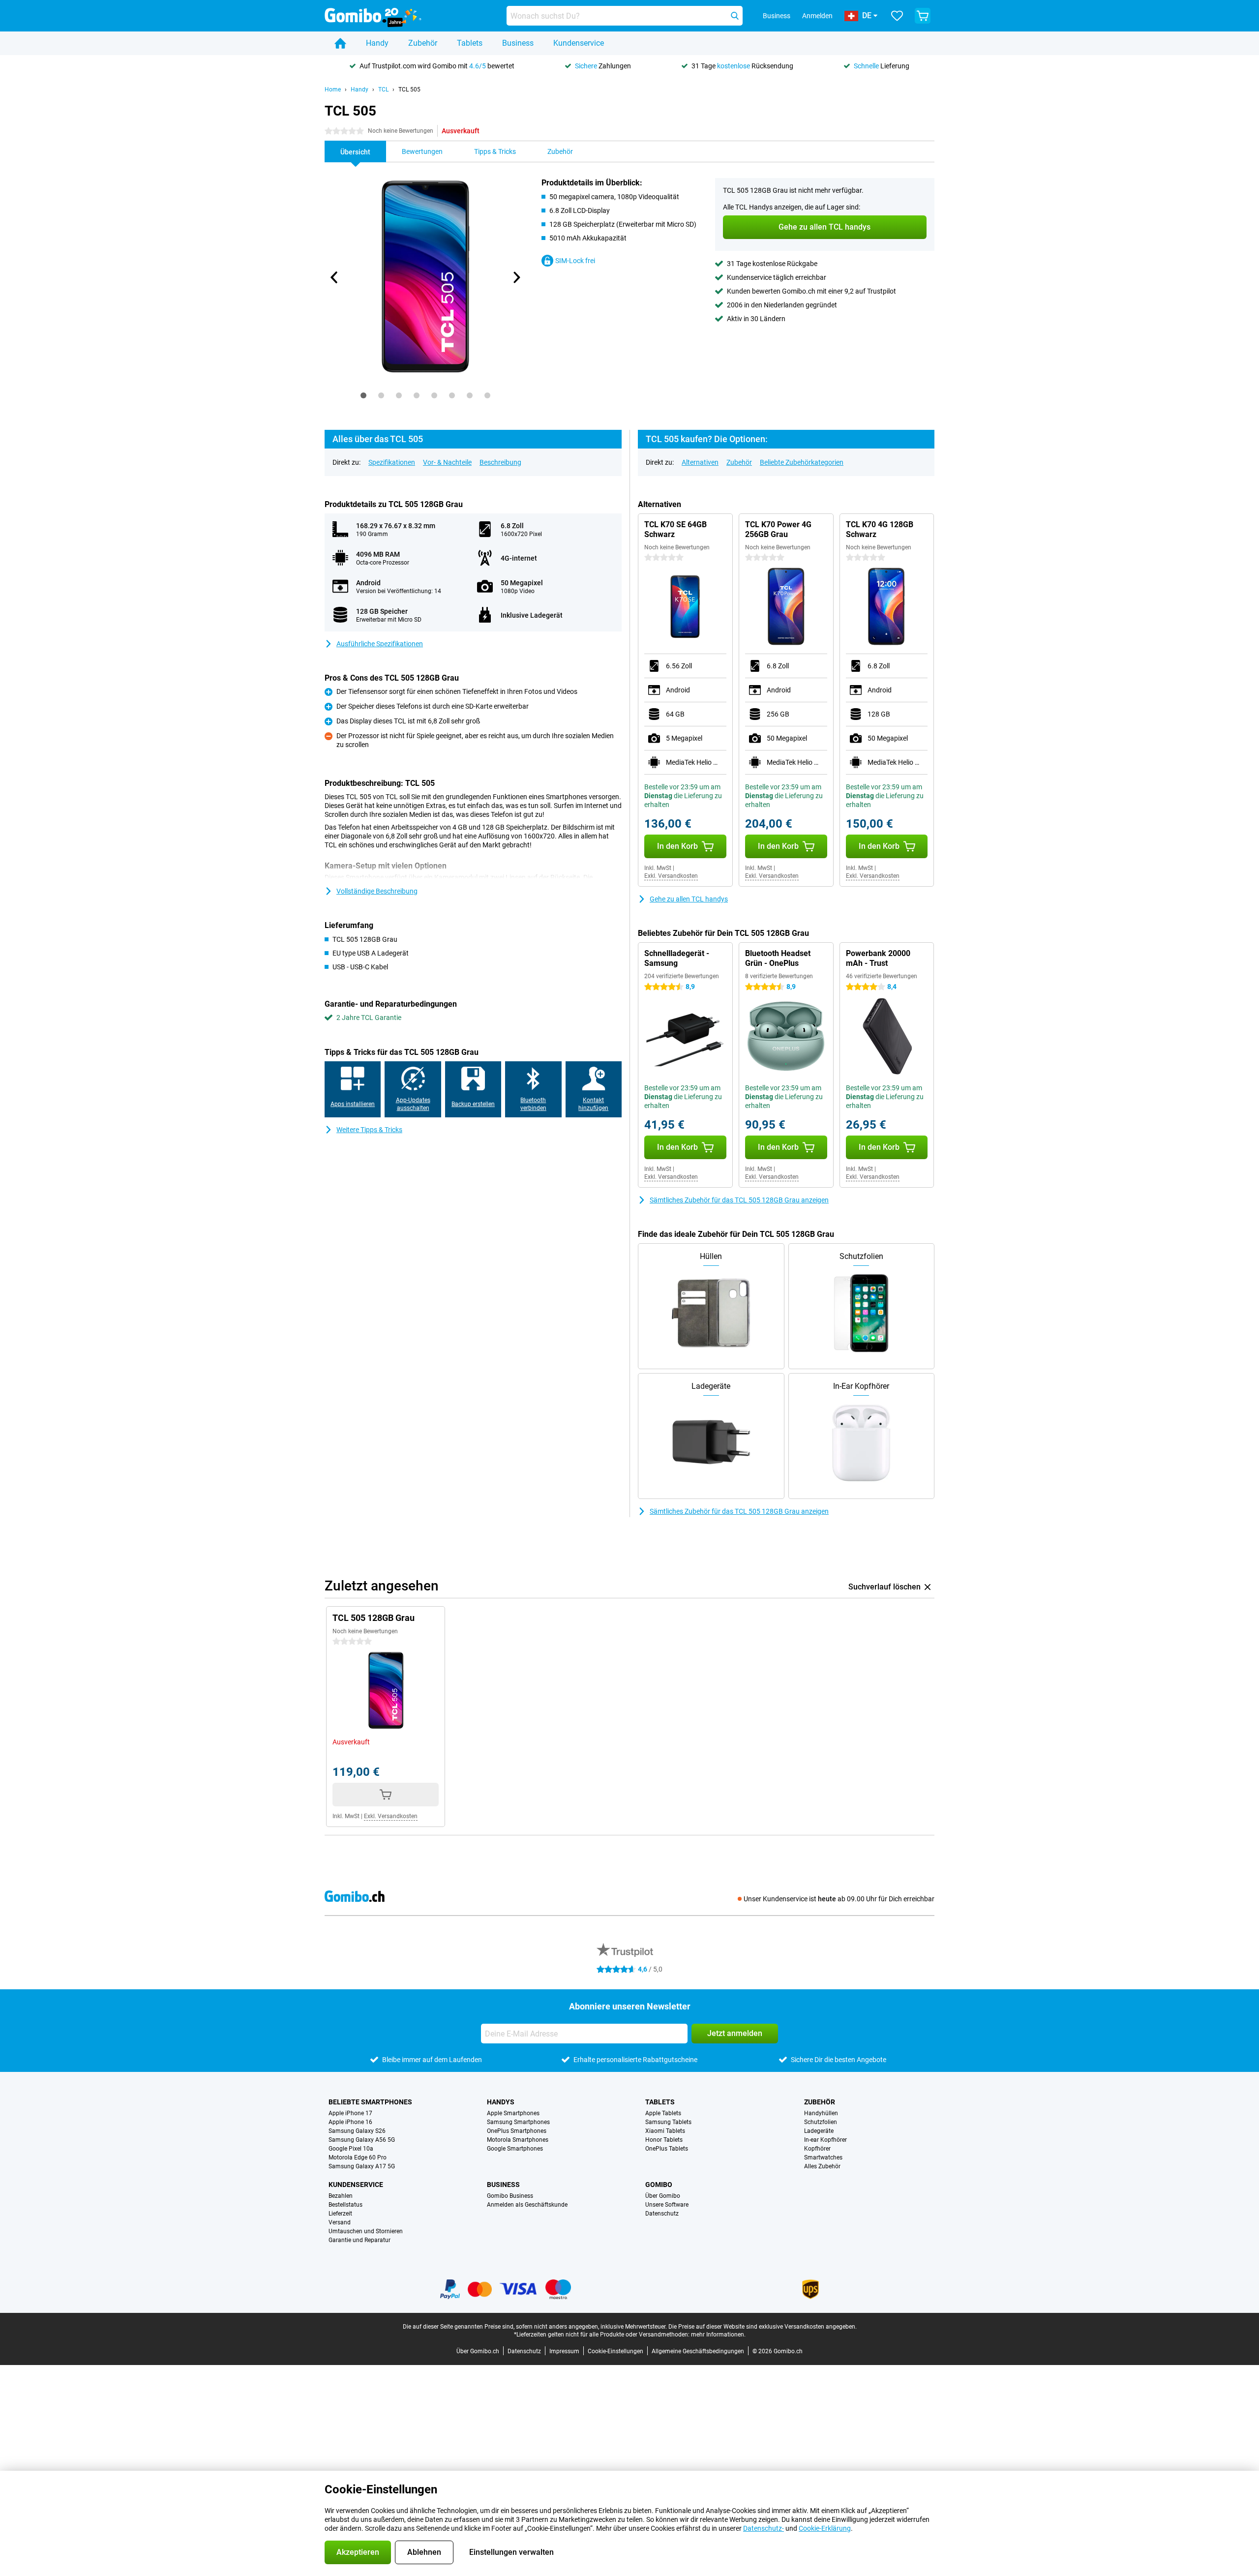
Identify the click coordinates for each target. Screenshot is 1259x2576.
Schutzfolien (821, 2122)
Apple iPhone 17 (350, 2113)
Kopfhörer (817, 2149)
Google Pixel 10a (351, 2149)
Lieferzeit (340, 2214)
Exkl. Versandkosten (671, 876)
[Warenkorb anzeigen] (923, 16)
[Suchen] (735, 16)
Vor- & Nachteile (447, 462)
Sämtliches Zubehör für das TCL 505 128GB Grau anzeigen (739, 1200)
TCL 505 (409, 90)
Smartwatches (823, 2157)
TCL (383, 90)
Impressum (564, 2351)
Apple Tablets (663, 2113)
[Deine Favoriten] (897, 16)
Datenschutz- (764, 2528)
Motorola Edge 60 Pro (358, 2157)
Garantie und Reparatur (360, 2240)
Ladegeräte (819, 2131)
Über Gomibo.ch (478, 2351)
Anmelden (817, 16)
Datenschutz (662, 2214)
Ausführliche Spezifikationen (380, 644)
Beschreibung (500, 462)
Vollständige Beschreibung (377, 891)
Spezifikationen (392, 462)
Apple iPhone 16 (350, 2122)
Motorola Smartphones (518, 2140)
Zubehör (423, 43)
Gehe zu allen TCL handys (689, 899)
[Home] (340, 43)
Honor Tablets (664, 2140)
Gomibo (659, 2185)
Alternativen (700, 462)
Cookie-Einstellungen (615, 2351)
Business (518, 43)
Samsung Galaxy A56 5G (362, 2140)
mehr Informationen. (718, 2335)
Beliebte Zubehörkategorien (802, 462)
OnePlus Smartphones (517, 2131)
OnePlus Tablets (667, 2149)
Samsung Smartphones (518, 2122)
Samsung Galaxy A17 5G (362, 2166)
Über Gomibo (663, 2196)
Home (333, 90)
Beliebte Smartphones (370, 2102)
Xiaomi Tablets (665, 2131)
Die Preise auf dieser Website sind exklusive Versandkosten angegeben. (763, 2327)
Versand (340, 2222)
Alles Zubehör (822, 2166)
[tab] (363, 395)
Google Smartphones (515, 2149)
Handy (377, 43)
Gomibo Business (510, 2196)
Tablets (470, 43)
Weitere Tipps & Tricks (369, 1130)
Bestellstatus (345, 2205)
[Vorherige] (334, 277)
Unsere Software (667, 2205)
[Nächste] (516, 277)
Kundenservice (579, 43)
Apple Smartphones (513, 2113)
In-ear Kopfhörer (825, 2140)
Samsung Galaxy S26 (357, 2131)
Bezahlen (341, 2196)
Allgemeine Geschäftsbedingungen (698, 2351)
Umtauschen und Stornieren (366, 2231)
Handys (501, 2102)
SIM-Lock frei (575, 261)
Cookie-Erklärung (825, 2528)
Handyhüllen (821, 2113)
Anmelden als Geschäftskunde (527, 2205)
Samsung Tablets (668, 2122)
